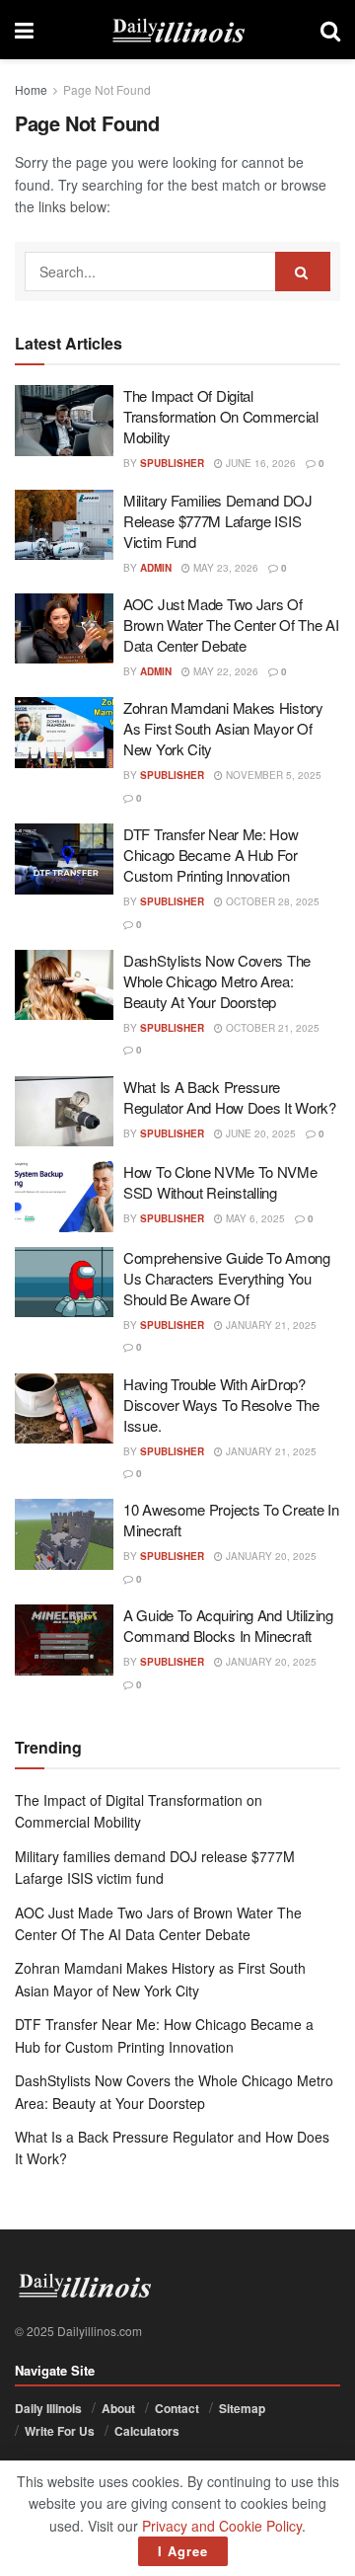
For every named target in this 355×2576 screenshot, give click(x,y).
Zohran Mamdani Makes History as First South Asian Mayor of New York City (223, 728)
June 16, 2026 (259, 463)
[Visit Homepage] (177, 30)
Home (31, 89)
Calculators (147, 2431)
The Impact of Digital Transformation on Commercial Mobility (221, 416)
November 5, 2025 (272, 775)
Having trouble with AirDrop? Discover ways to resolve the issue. (221, 1405)
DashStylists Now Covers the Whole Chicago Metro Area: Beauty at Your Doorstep (217, 981)
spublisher (172, 463)
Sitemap (242, 2408)
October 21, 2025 (271, 1028)
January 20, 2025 (270, 1556)
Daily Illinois (48, 2408)
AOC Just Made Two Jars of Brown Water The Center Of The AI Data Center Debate (231, 624)
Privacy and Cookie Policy (222, 2526)
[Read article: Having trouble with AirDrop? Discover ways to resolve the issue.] (64, 1409)
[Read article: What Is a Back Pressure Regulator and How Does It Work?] (64, 1112)
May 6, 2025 (254, 1218)
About (118, 2408)
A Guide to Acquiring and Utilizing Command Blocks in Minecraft (228, 1625)
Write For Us (60, 2431)
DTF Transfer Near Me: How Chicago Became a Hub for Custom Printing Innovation (211, 855)
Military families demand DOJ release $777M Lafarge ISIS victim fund (218, 521)
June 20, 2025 (259, 1133)
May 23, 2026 (224, 568)
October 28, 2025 (271, 901)
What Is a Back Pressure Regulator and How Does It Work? (230, 1097)
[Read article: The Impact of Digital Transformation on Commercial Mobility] (64, 421)
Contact (177, 2408)
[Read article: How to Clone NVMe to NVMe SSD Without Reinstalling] (64, 1197)
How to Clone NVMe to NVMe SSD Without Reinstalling (220, 1182)
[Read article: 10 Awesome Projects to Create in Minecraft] (64, 1534)
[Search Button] (330, 30)
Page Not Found (107, 89)
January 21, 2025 (270, 1325)
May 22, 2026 (224, 671)
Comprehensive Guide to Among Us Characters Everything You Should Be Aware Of (227, 1278)
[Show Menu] (24, 30)
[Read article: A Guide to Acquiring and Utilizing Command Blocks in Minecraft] (64, 1640)
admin (156, 568)
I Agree (183, 2551)
